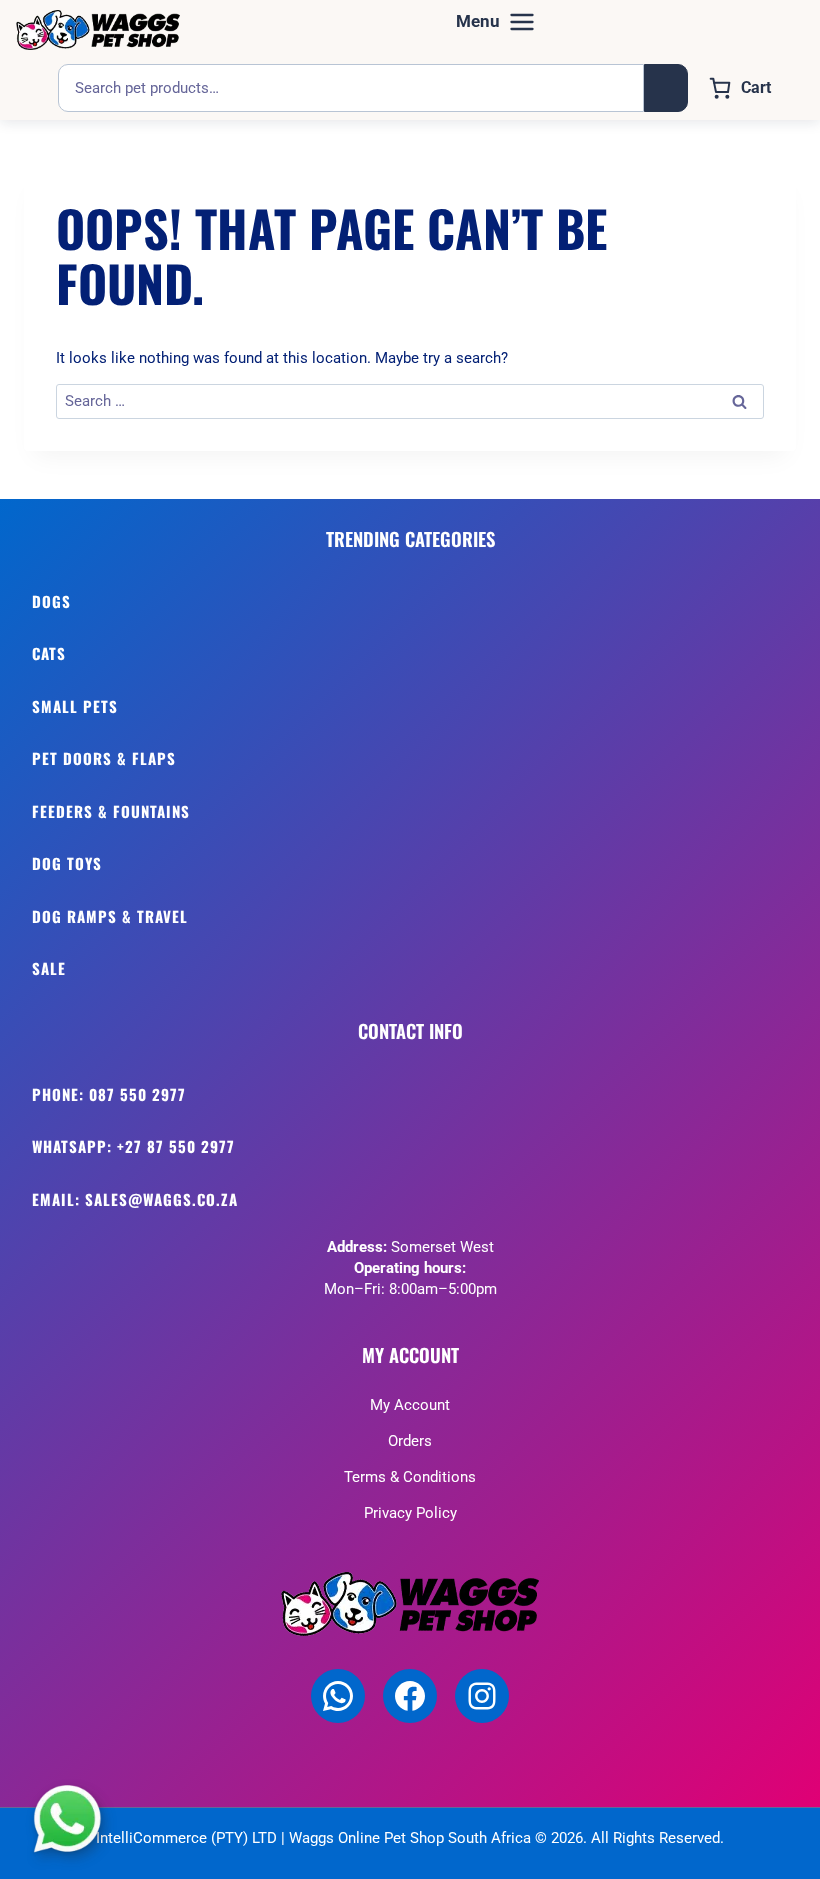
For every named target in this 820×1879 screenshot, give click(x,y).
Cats (49, 653)
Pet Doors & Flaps (104, 758)
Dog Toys (67, 863)
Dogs (51, 601)
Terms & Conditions (410, 1477)
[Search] (666, 88)
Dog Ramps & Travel (110, 916)
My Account (410, 1405)
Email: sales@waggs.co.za (135, 1199)
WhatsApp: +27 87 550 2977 (133, 1146)
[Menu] (496, 22)
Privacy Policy (410, 1513)
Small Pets (75, 706)
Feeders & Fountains (111, 811)
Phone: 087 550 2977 (109, 1094)
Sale (49, 968)
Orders (410, 1441)
